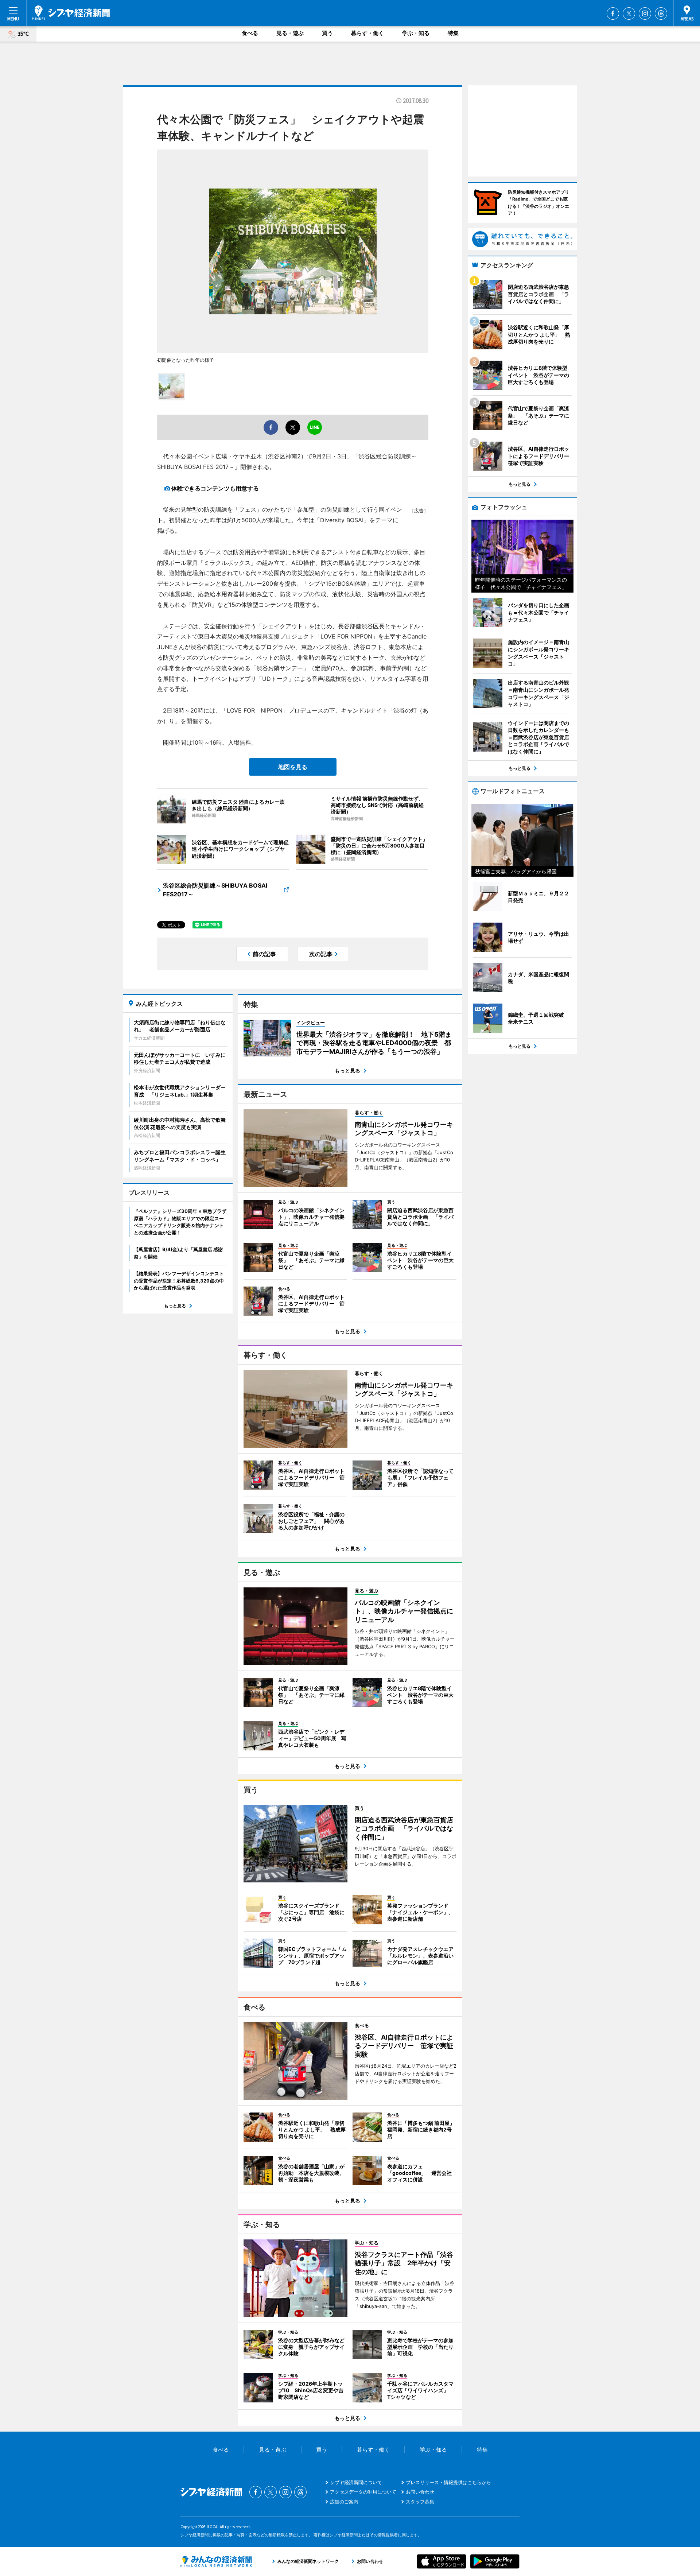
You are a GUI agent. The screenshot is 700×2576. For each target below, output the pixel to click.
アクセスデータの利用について (363, 2492)
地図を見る (293, 767)
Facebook (613, 13)
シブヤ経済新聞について (356, 2482)
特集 (453, 33)
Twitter (629, 13)
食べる (250, 33)
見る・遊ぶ (290, 33)
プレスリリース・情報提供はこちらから (448, 2482)
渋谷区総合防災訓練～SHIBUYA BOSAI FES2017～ (215, 890)
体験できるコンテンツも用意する (215, 488)
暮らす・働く (367, 33)
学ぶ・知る (416, 33)
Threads (661, 13)
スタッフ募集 (420, 2502)
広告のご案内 (344, 2502)
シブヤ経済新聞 (71, 13)
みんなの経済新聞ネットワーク (216, 2561)
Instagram (645, 13)
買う (327, 33)
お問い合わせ (420, 2492)
